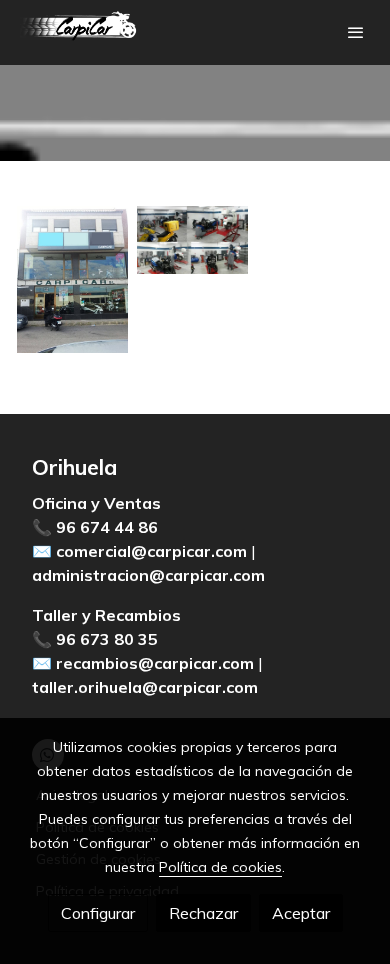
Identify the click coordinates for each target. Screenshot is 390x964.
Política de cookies (220, 867)
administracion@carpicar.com (148, 575)
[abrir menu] (356, 32)
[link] (80, 32)
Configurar (98, 913)
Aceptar (301, 913)
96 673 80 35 (107, 639)
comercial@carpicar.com (151, 551)
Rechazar (203, 913)
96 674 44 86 (107, 527)
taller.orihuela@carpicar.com (145, 687)
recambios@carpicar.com (155, 663)
